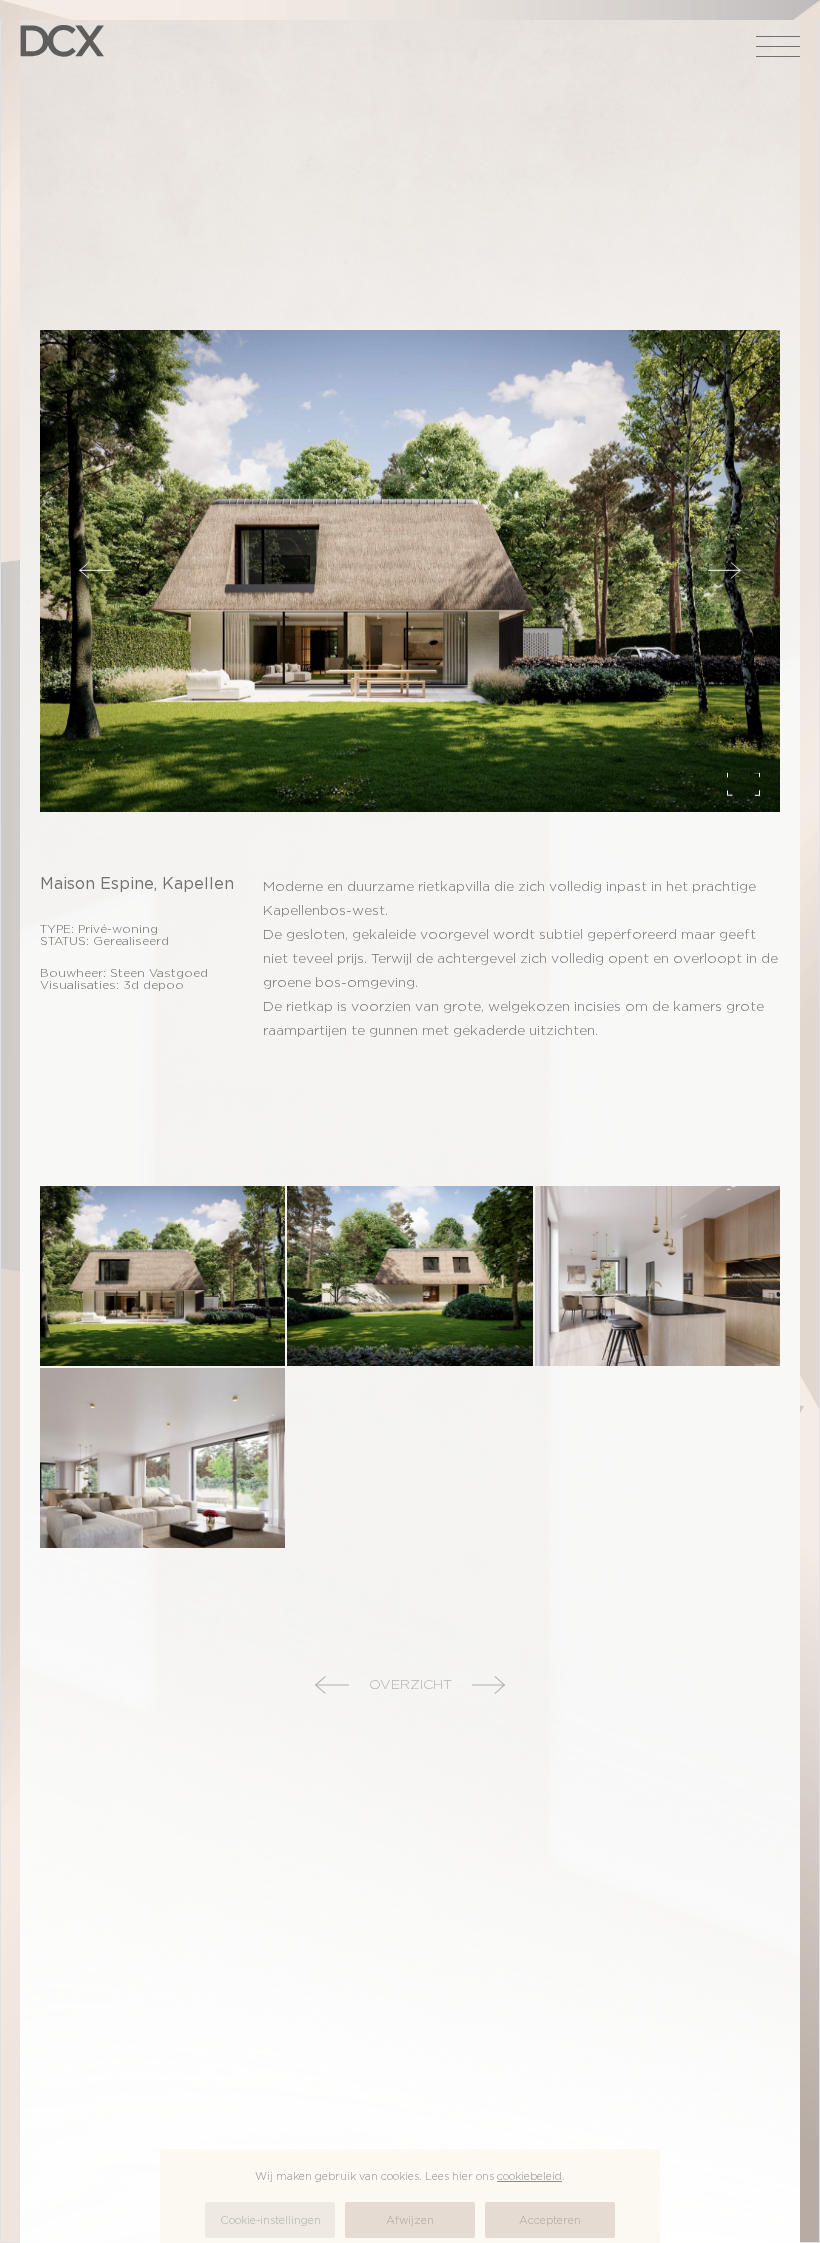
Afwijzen (410, 2220)
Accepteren (550, 2220)
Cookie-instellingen (270, 2220)
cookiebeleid (529, 2176)
